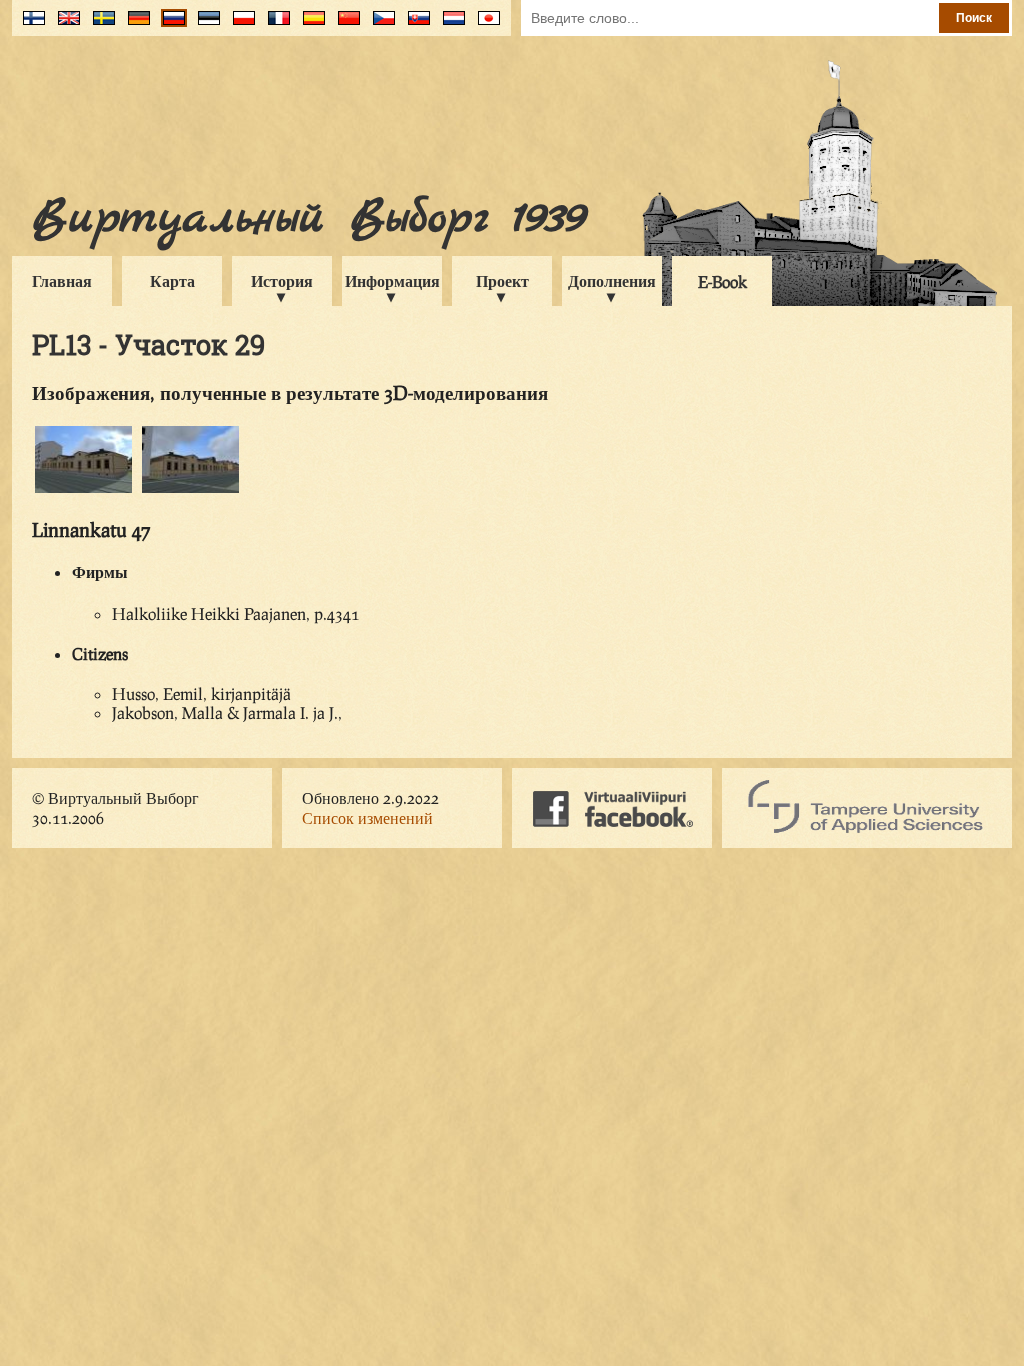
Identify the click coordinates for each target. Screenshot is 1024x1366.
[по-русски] (169, 25)
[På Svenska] (99, 25)
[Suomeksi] (29, 25)
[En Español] (309, 25)
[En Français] (274, 25)
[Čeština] (379, 25)
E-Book (722, 281)
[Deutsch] (134, 25)
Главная (62, 280)
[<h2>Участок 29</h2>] (83, 489)
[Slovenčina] (414, 25)
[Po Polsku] (239, 25)
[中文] (344, 25)
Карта (172, 280)
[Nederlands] (449, 25)
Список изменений (367, 817)
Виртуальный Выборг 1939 (308, 218)
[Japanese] (484, 25)
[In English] (64, 25)
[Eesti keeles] (204, 25)
